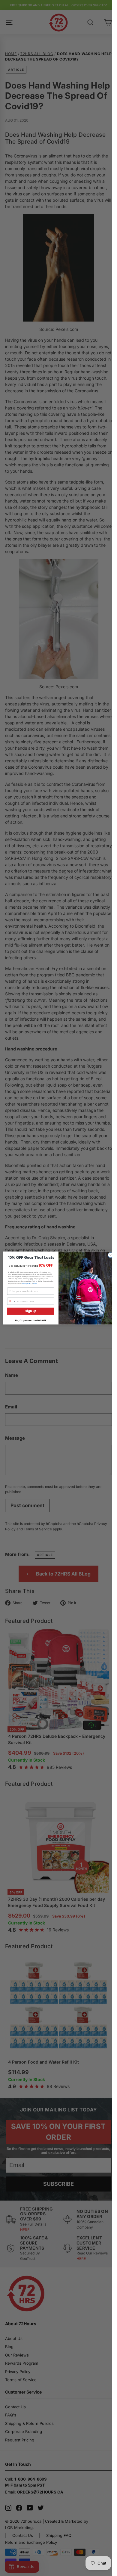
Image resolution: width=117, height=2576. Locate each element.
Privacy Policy (27, 1283)
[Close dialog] (111, 1255)
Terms (35, 1283)
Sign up (31, 1311)
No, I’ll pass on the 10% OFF (31, 1320)
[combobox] (12, 1301)
